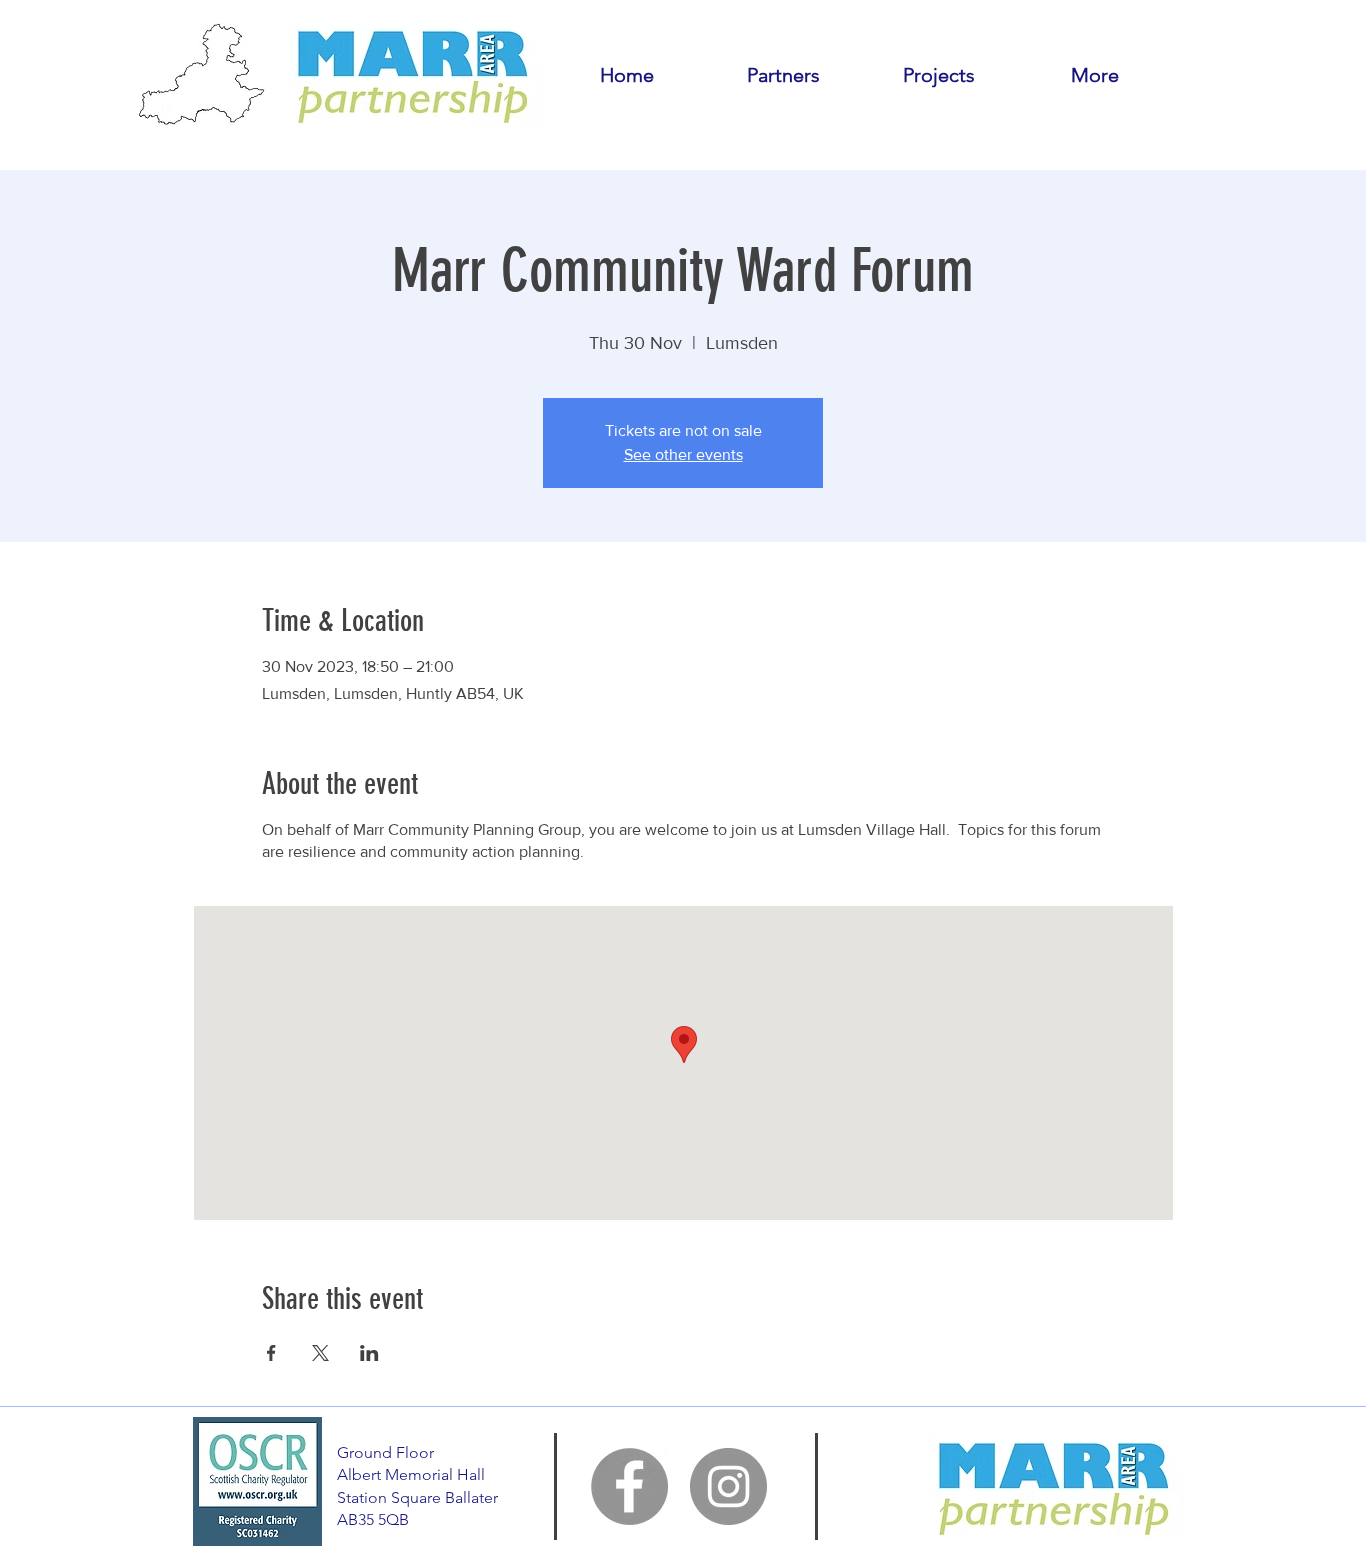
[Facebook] (629, 1486)
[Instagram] (728, 1486)
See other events (683, 454)
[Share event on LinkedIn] (369, 1353)
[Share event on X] (320, 1353)
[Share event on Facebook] (271, 1353)
